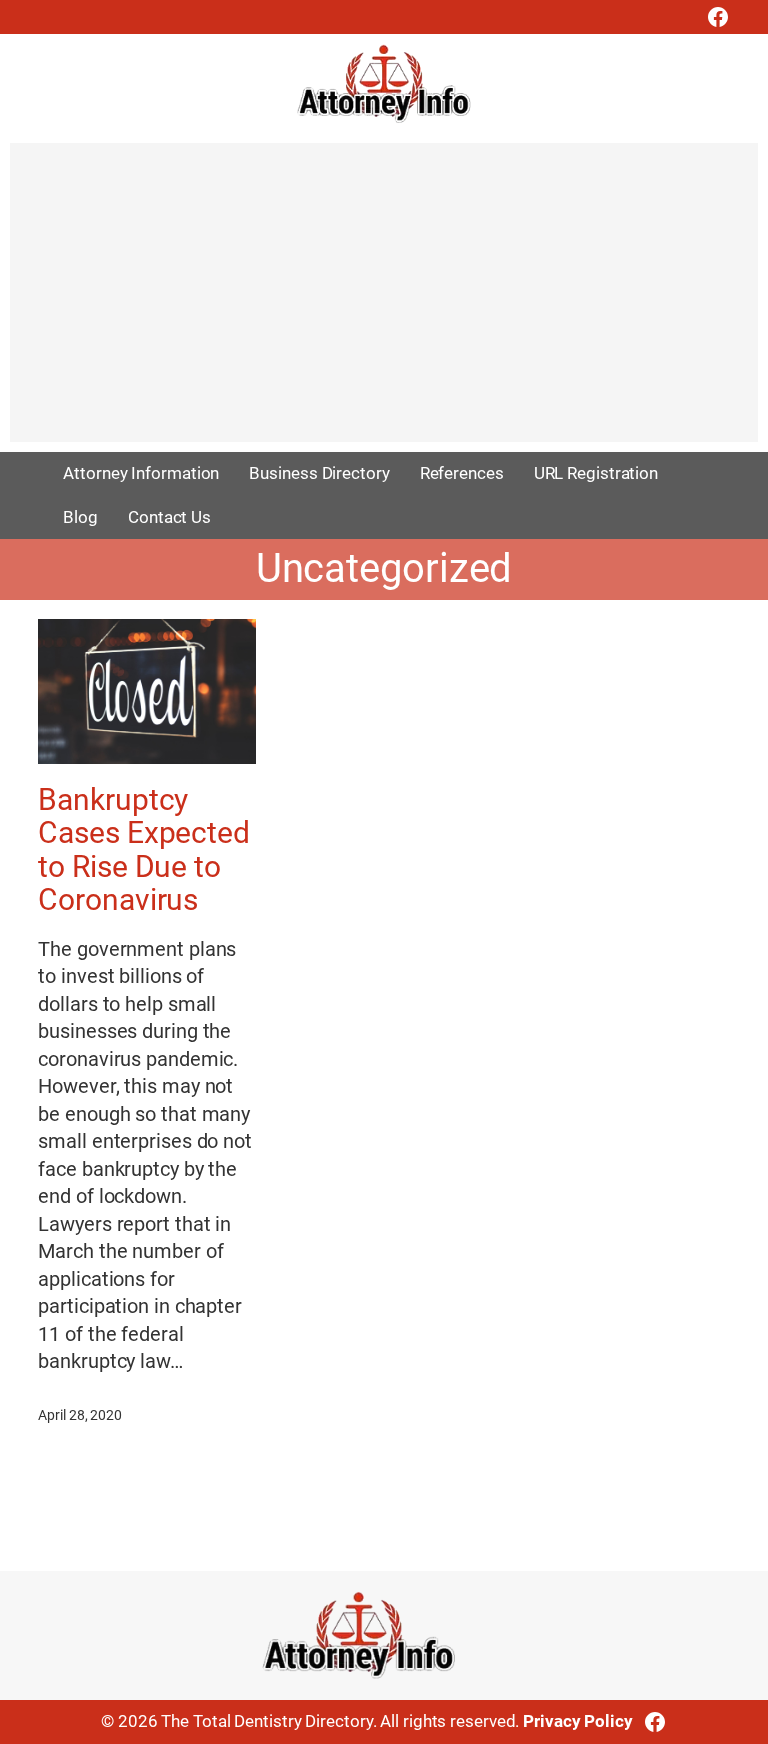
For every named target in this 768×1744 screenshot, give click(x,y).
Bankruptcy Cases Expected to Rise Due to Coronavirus (144, 849)
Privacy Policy (578, 1721)
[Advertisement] (384, 302)
